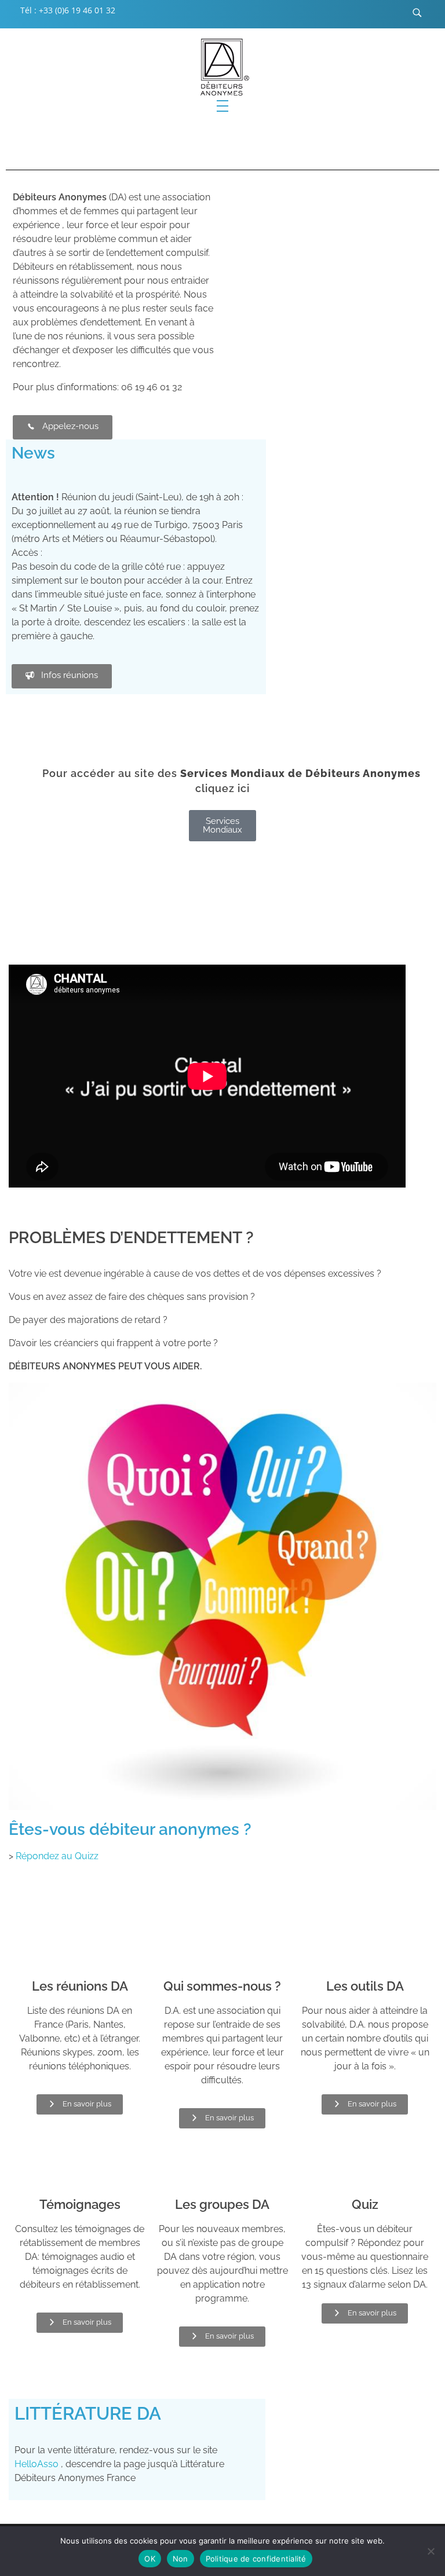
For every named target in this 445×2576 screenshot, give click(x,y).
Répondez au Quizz (57, 1856)
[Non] (431, 2551)
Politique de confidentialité (256, 2559)
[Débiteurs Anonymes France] (222, 67)
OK (150, 2559)
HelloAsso (37, 2464)
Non (180, 2559)
